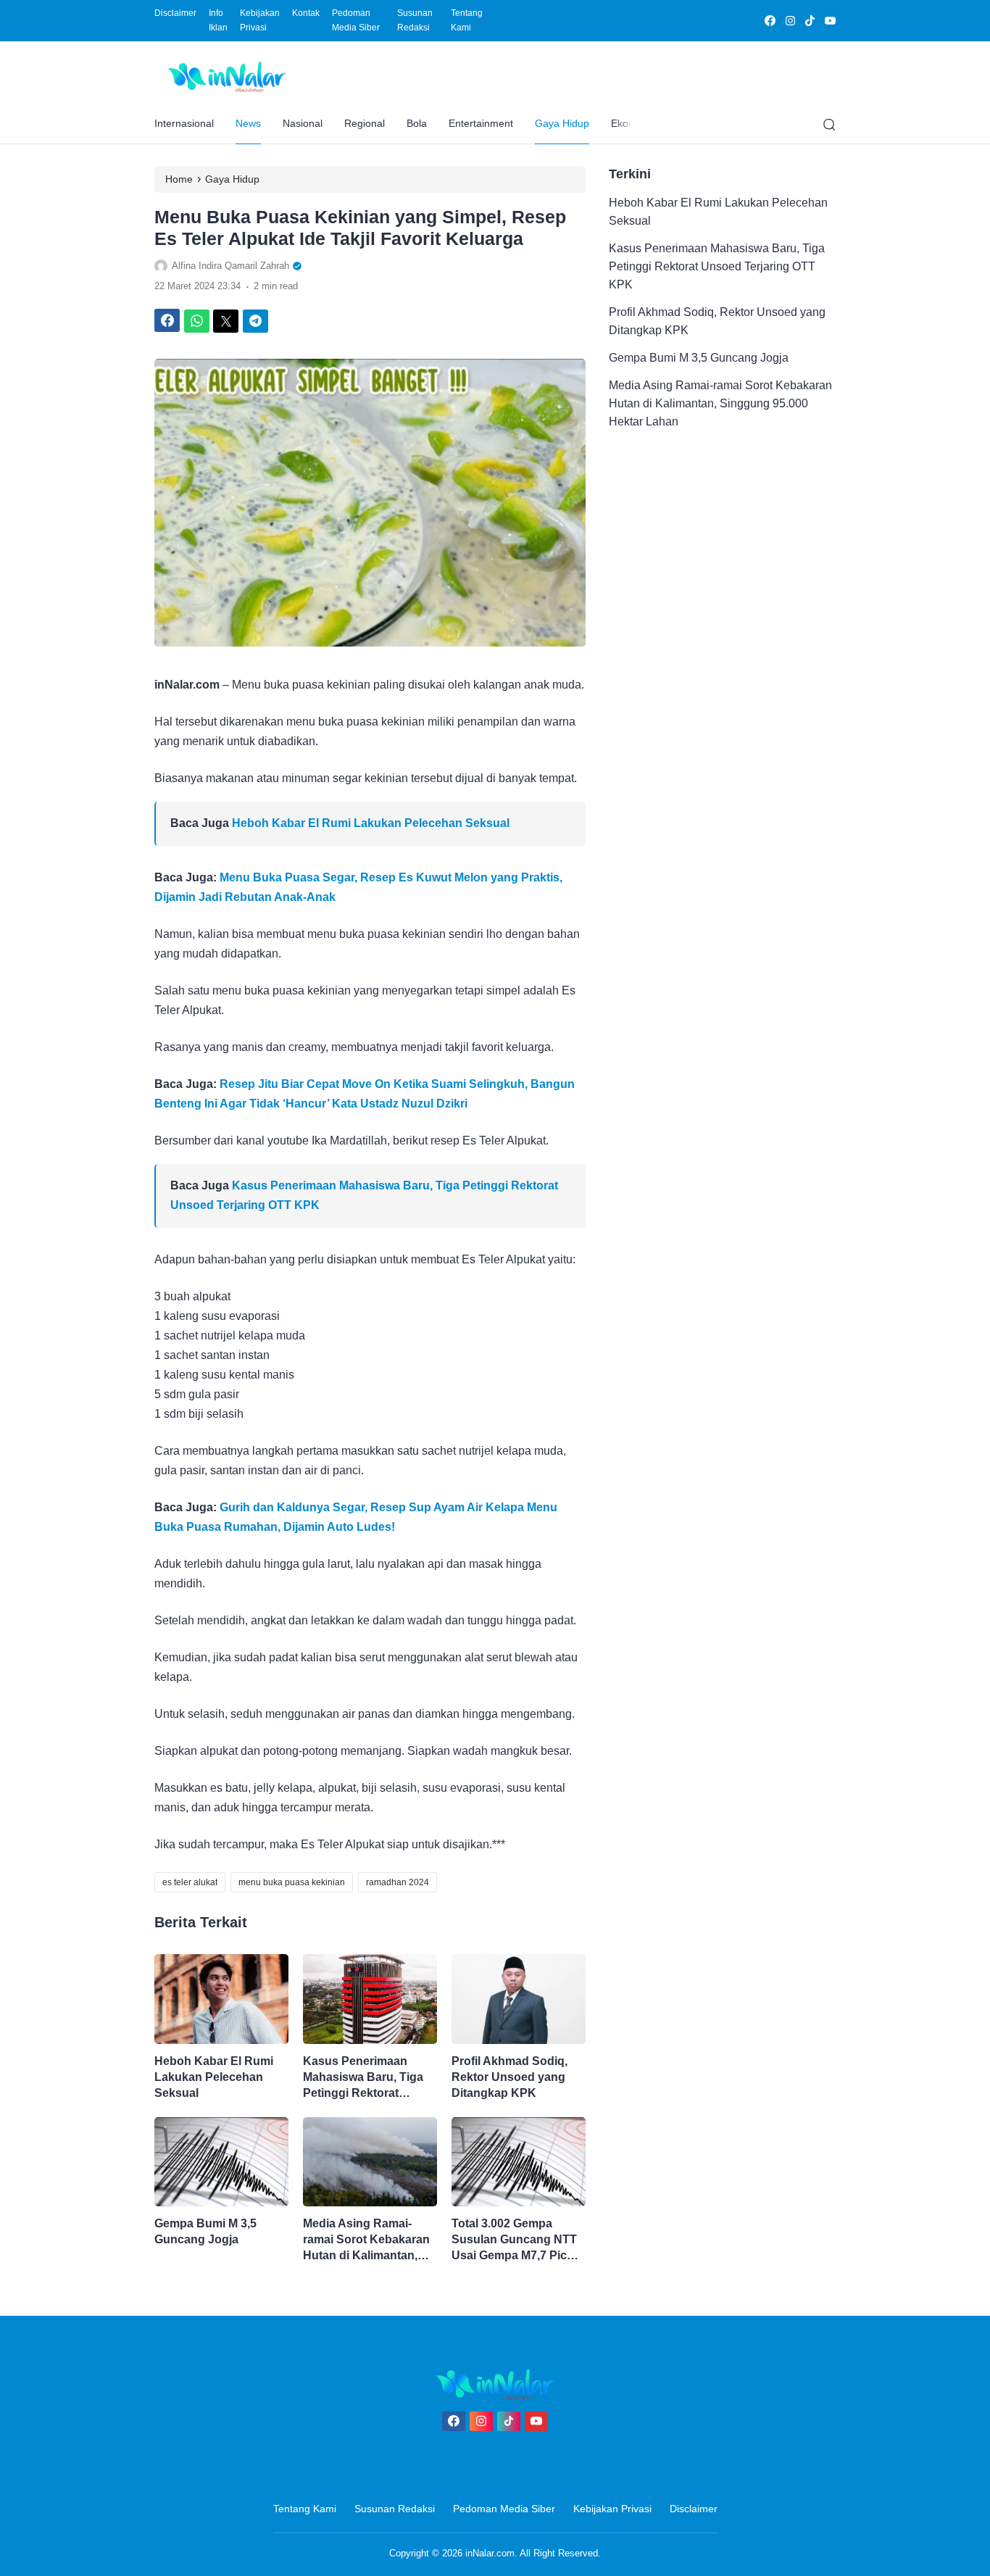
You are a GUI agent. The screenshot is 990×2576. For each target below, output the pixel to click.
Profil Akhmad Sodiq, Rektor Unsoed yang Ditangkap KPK (509, 2077)
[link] (769, 21)
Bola (417, 123)
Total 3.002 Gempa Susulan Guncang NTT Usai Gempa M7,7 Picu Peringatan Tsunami (514, 2240)
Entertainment (481, 123)
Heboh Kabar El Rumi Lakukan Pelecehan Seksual (371, 823)
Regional (365, 123)
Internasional (184, 123)
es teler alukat (190, 1882)
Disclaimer (175, 13)
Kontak (306, 13)
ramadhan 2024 (398, 1882)
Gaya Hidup (562, 123)
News (248, 123)
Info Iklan (218, 20)
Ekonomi (631, 123)
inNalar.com (490, 2553)
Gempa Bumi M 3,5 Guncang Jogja (205, 2231)
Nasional (303, 123)
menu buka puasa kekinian (292, 1882)
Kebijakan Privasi (260, 20)
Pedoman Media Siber (356, 20)
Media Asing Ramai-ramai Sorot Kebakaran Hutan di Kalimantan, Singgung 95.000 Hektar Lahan (369, 2240)
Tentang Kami (467, 20)
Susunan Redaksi (415, 20)
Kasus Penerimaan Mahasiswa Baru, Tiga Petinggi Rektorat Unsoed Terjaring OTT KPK (363, 2078)
